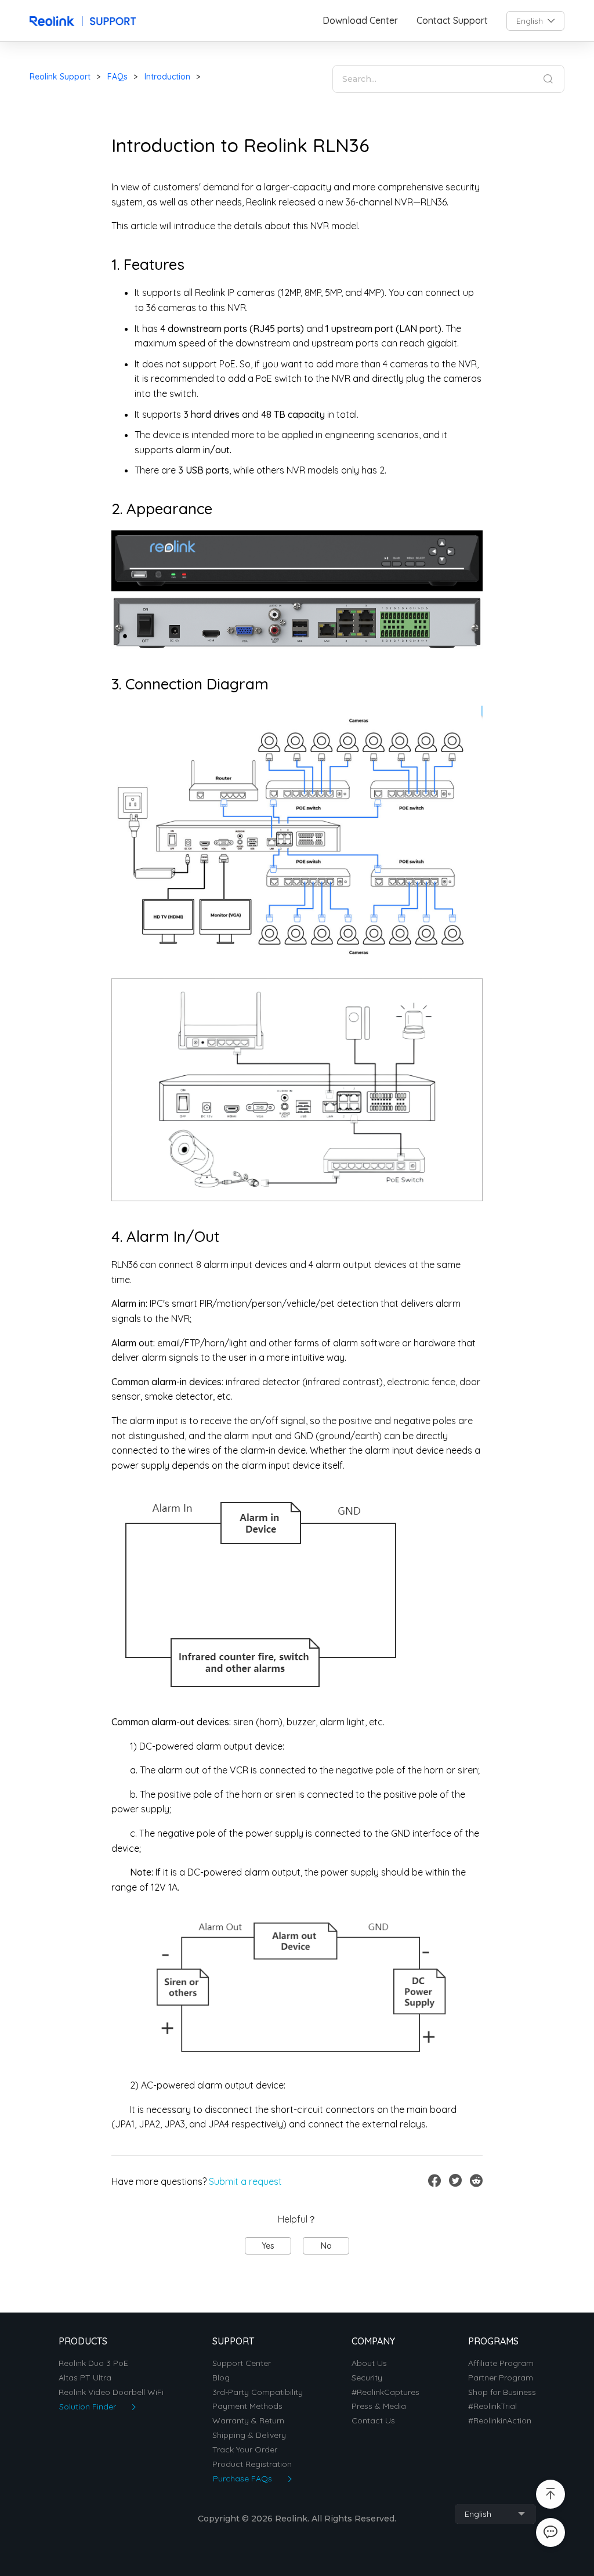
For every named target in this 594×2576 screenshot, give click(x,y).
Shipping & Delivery (249, 2435)
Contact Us (373, 2421)
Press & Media (379, 2406)
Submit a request (245, 2181)
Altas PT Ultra (85, 2378)
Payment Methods (247, 2406)
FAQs (117, 77)
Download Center (360, 21)
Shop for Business (502, 2392)
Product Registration (252, 2464)
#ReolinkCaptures (385, 2392)
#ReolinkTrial (492, 2406)
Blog (221, 2378)
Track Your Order (245, 2450)
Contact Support (452, 21)
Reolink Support (60, 77)
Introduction (167, 77)
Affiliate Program (501, 2363)
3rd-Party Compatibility (258, 2392)
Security (367, 2378)
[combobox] (535, 21)
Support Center (242, 2363)
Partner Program (501, 2378)
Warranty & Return (248, 2421)
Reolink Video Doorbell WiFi (111, 2392)
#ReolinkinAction (500, 2421)
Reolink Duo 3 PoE (93, 2363)
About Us (369, 2363)
